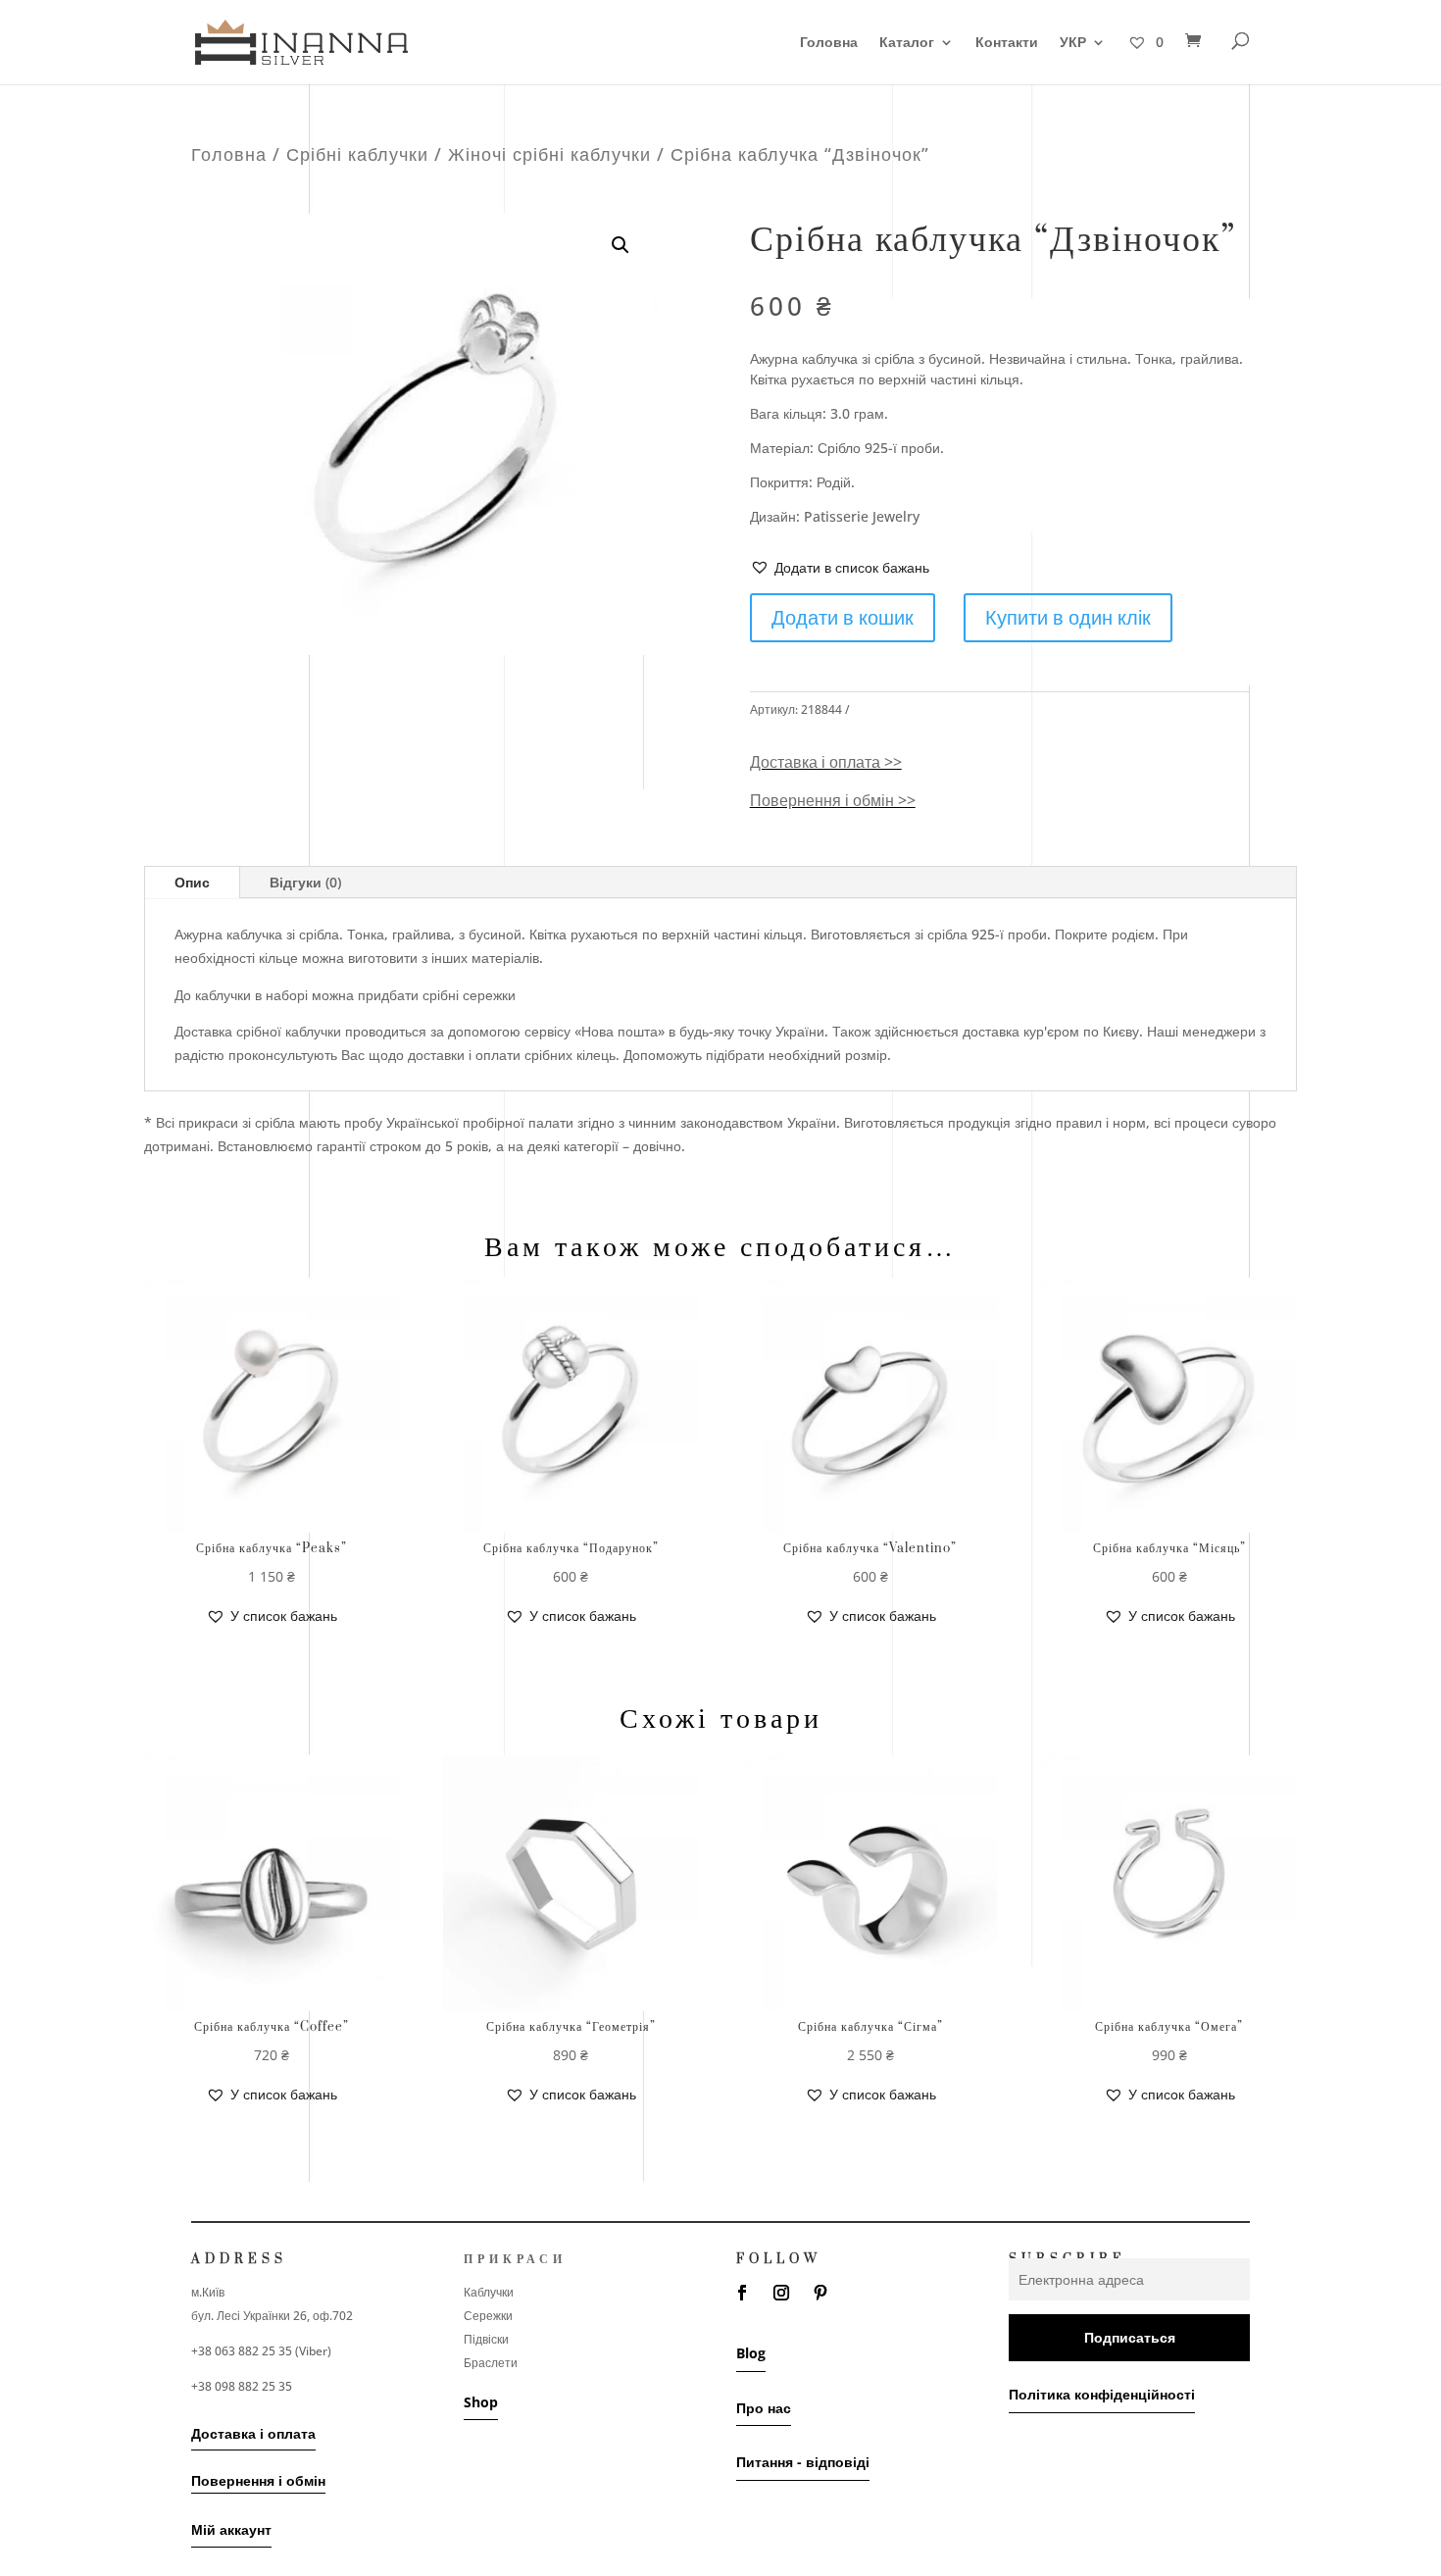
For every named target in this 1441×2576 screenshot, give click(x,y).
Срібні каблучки (357, 154)
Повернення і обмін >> (833, 800)
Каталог (907, 43)
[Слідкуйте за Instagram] (781, 2293)
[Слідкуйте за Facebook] (742, 2293)
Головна (829, 43)
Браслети (491, 2363)
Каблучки (489, 2292)
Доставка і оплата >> (826, 762)
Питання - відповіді (803, 2462)
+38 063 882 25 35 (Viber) (261, 2351)
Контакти (1007, 43)
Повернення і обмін (258, 2480)
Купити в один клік (1068, 617)
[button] (840, 568)
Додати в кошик (843, 617)
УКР (1073, 43)
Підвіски (486, 2339)
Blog (751, 2353)
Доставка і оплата (253, 2433)
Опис (192, 882)
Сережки (488, 2316)
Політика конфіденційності (1102, 2394)
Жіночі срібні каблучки (549, 154)
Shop (481, 2402)
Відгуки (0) (305, 882)
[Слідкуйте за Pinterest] (820, 2293)
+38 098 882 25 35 (242, 2386)
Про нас (764, 2408)
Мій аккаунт (231, 2529)
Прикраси (515, 2259)
